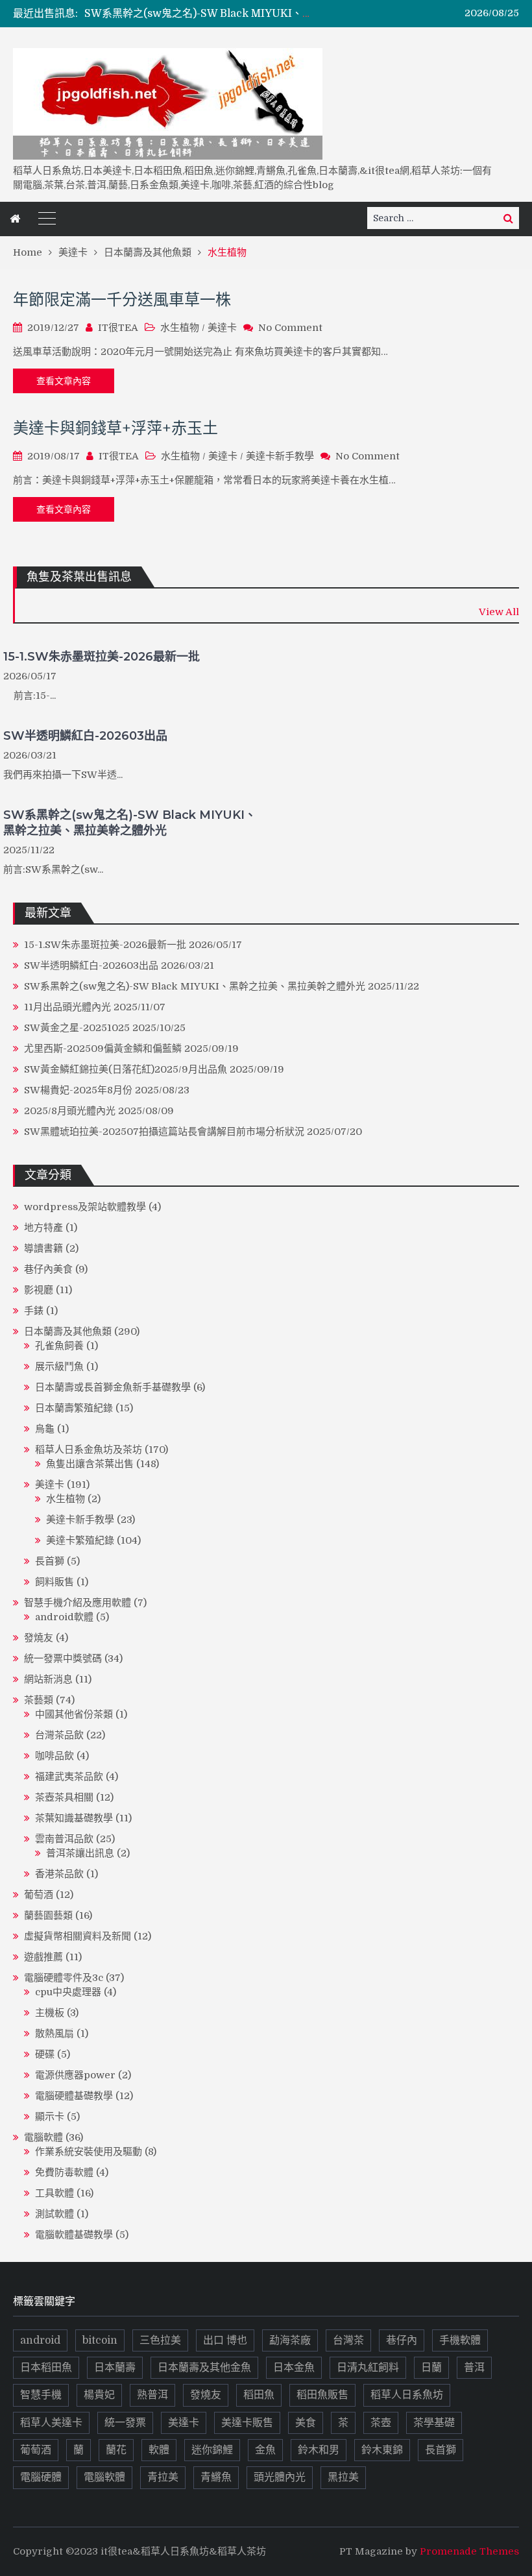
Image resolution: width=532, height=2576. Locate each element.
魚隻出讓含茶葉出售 (90, 1464)
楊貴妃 (99, 2395)
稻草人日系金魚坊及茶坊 (89, 1450)
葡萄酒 (39, 1895)
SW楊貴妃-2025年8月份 (78, 1090)
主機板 (50, 2013)
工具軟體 (54, 2193)
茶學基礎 (434, 2423)
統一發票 (125, 2423)
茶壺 (381, 2423)
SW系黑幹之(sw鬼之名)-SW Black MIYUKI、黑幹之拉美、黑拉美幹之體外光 (266, 14)
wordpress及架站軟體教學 (85, 1207)
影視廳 (39, 1290)
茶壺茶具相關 (64, 1797)
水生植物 (180, 328)
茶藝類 (39, 1700)
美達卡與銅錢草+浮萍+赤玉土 (115, 428)
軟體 (159, 2450)
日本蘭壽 (115, 2368)
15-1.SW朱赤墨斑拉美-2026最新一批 (102, 657)
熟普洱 (152, 2395)
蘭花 (116, 2450)
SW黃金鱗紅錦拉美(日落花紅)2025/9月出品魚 (126, 1069)
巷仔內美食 (48, 1269)
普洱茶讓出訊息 (80, 1853)
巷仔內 (402, 2340)
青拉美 (163, 2477)
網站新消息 (48, 1679)
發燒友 (39, 1638)
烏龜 (45, 1429)
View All (499, 612)
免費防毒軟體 (64, 2172)
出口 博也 (225, 2340)
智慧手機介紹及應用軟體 (78, 1603)
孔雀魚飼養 (59, 1346)
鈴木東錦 (382, 2450)
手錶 (34, 1311)
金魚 (265, 2450)
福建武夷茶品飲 (69, 1777)
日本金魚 (294, 2368)
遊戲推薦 (43, 1957)
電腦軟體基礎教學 (74, 2235)
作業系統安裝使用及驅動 (89, 2152)
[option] (200, 14)
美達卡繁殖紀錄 (80, 1540)
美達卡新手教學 (280, 456)
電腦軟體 (43, 2137)
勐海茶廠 (290, 2340)
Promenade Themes (469, 2551)
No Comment (290, 328)
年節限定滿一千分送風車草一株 (122, 299)
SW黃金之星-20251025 (77, 1028)
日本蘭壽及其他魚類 (68, 1331)
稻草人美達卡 (51, 2423)
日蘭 (431, 2368)
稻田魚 (259, 2395)
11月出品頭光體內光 (67, 1007)
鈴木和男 (319, 2450)
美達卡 (222, 328)
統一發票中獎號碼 (63, 1659)
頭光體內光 (280, 2477)
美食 (306, 2423)
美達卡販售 (247, 2423)
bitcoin (100, 2340)
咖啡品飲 (54, 1756)
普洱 (474, 2368)
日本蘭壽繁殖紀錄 (74, 1408)
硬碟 (45, 2054)
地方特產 (43, 1228)
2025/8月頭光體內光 (70, 1111)
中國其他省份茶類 (74, 1714)
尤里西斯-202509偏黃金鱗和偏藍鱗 (103, 1049)
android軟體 (64, 1617)
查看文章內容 (64, 381)
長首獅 (50, 1561)
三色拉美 (160, 2340)
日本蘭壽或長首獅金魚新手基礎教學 (113, 1387)
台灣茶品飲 (59, 1735)
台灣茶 (348, 2340)
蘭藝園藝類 (48, 1915)
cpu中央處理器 (68, 1992)
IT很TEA (118, 328)
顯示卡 (50, 2117)
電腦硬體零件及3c (64, 1978)
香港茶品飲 (59, 1874)
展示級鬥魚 (59, 1367)
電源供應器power (75, 2075)
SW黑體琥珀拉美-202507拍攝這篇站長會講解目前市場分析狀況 (164, 1132)
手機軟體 (460, 2340)
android (40, 2340)
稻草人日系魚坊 (407, 2395)
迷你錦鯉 (212, 2450)
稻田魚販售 (322, 2395)
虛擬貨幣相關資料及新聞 (78, 1936)
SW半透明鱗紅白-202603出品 (85, 736)
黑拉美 (343, 2477)
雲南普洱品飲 (64, 1839)
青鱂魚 (216, 2477)
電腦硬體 (41, 2477)
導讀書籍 (43, 1248)
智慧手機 (41, 2395)
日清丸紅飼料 (368, 2368)
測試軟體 (54, 2214)
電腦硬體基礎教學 (74, 2096)
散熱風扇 (54, 2034)
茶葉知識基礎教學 (74, 1818)
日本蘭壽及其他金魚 (204, 2368)
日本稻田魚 (46, 2368)
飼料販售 (54, 1582)
